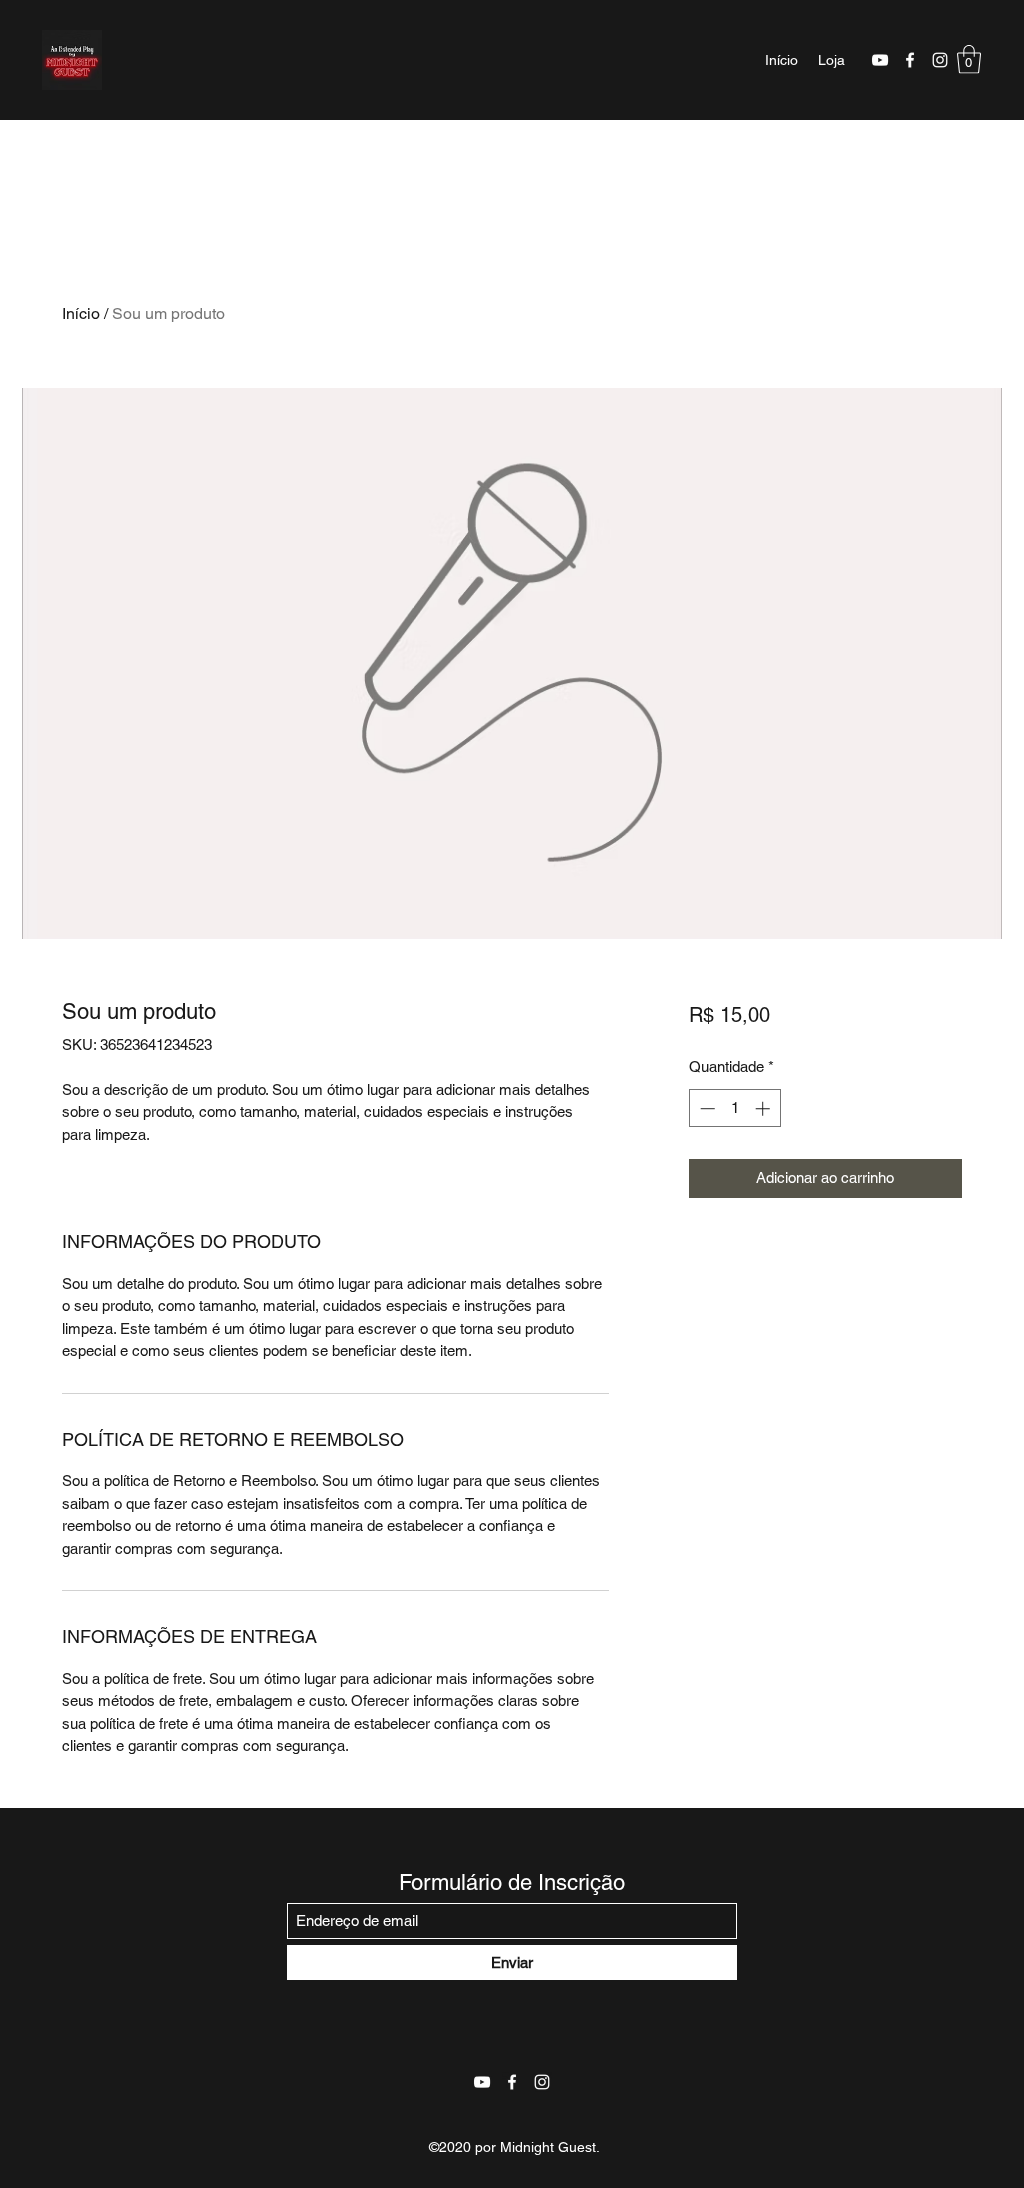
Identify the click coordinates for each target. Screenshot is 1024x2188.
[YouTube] (880, 60)
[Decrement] (705, 1108)
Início (81, 313)
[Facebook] (910, 60)
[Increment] (764, 1108)
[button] (969, 59)
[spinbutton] (734, 1108)
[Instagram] (940, 60)
